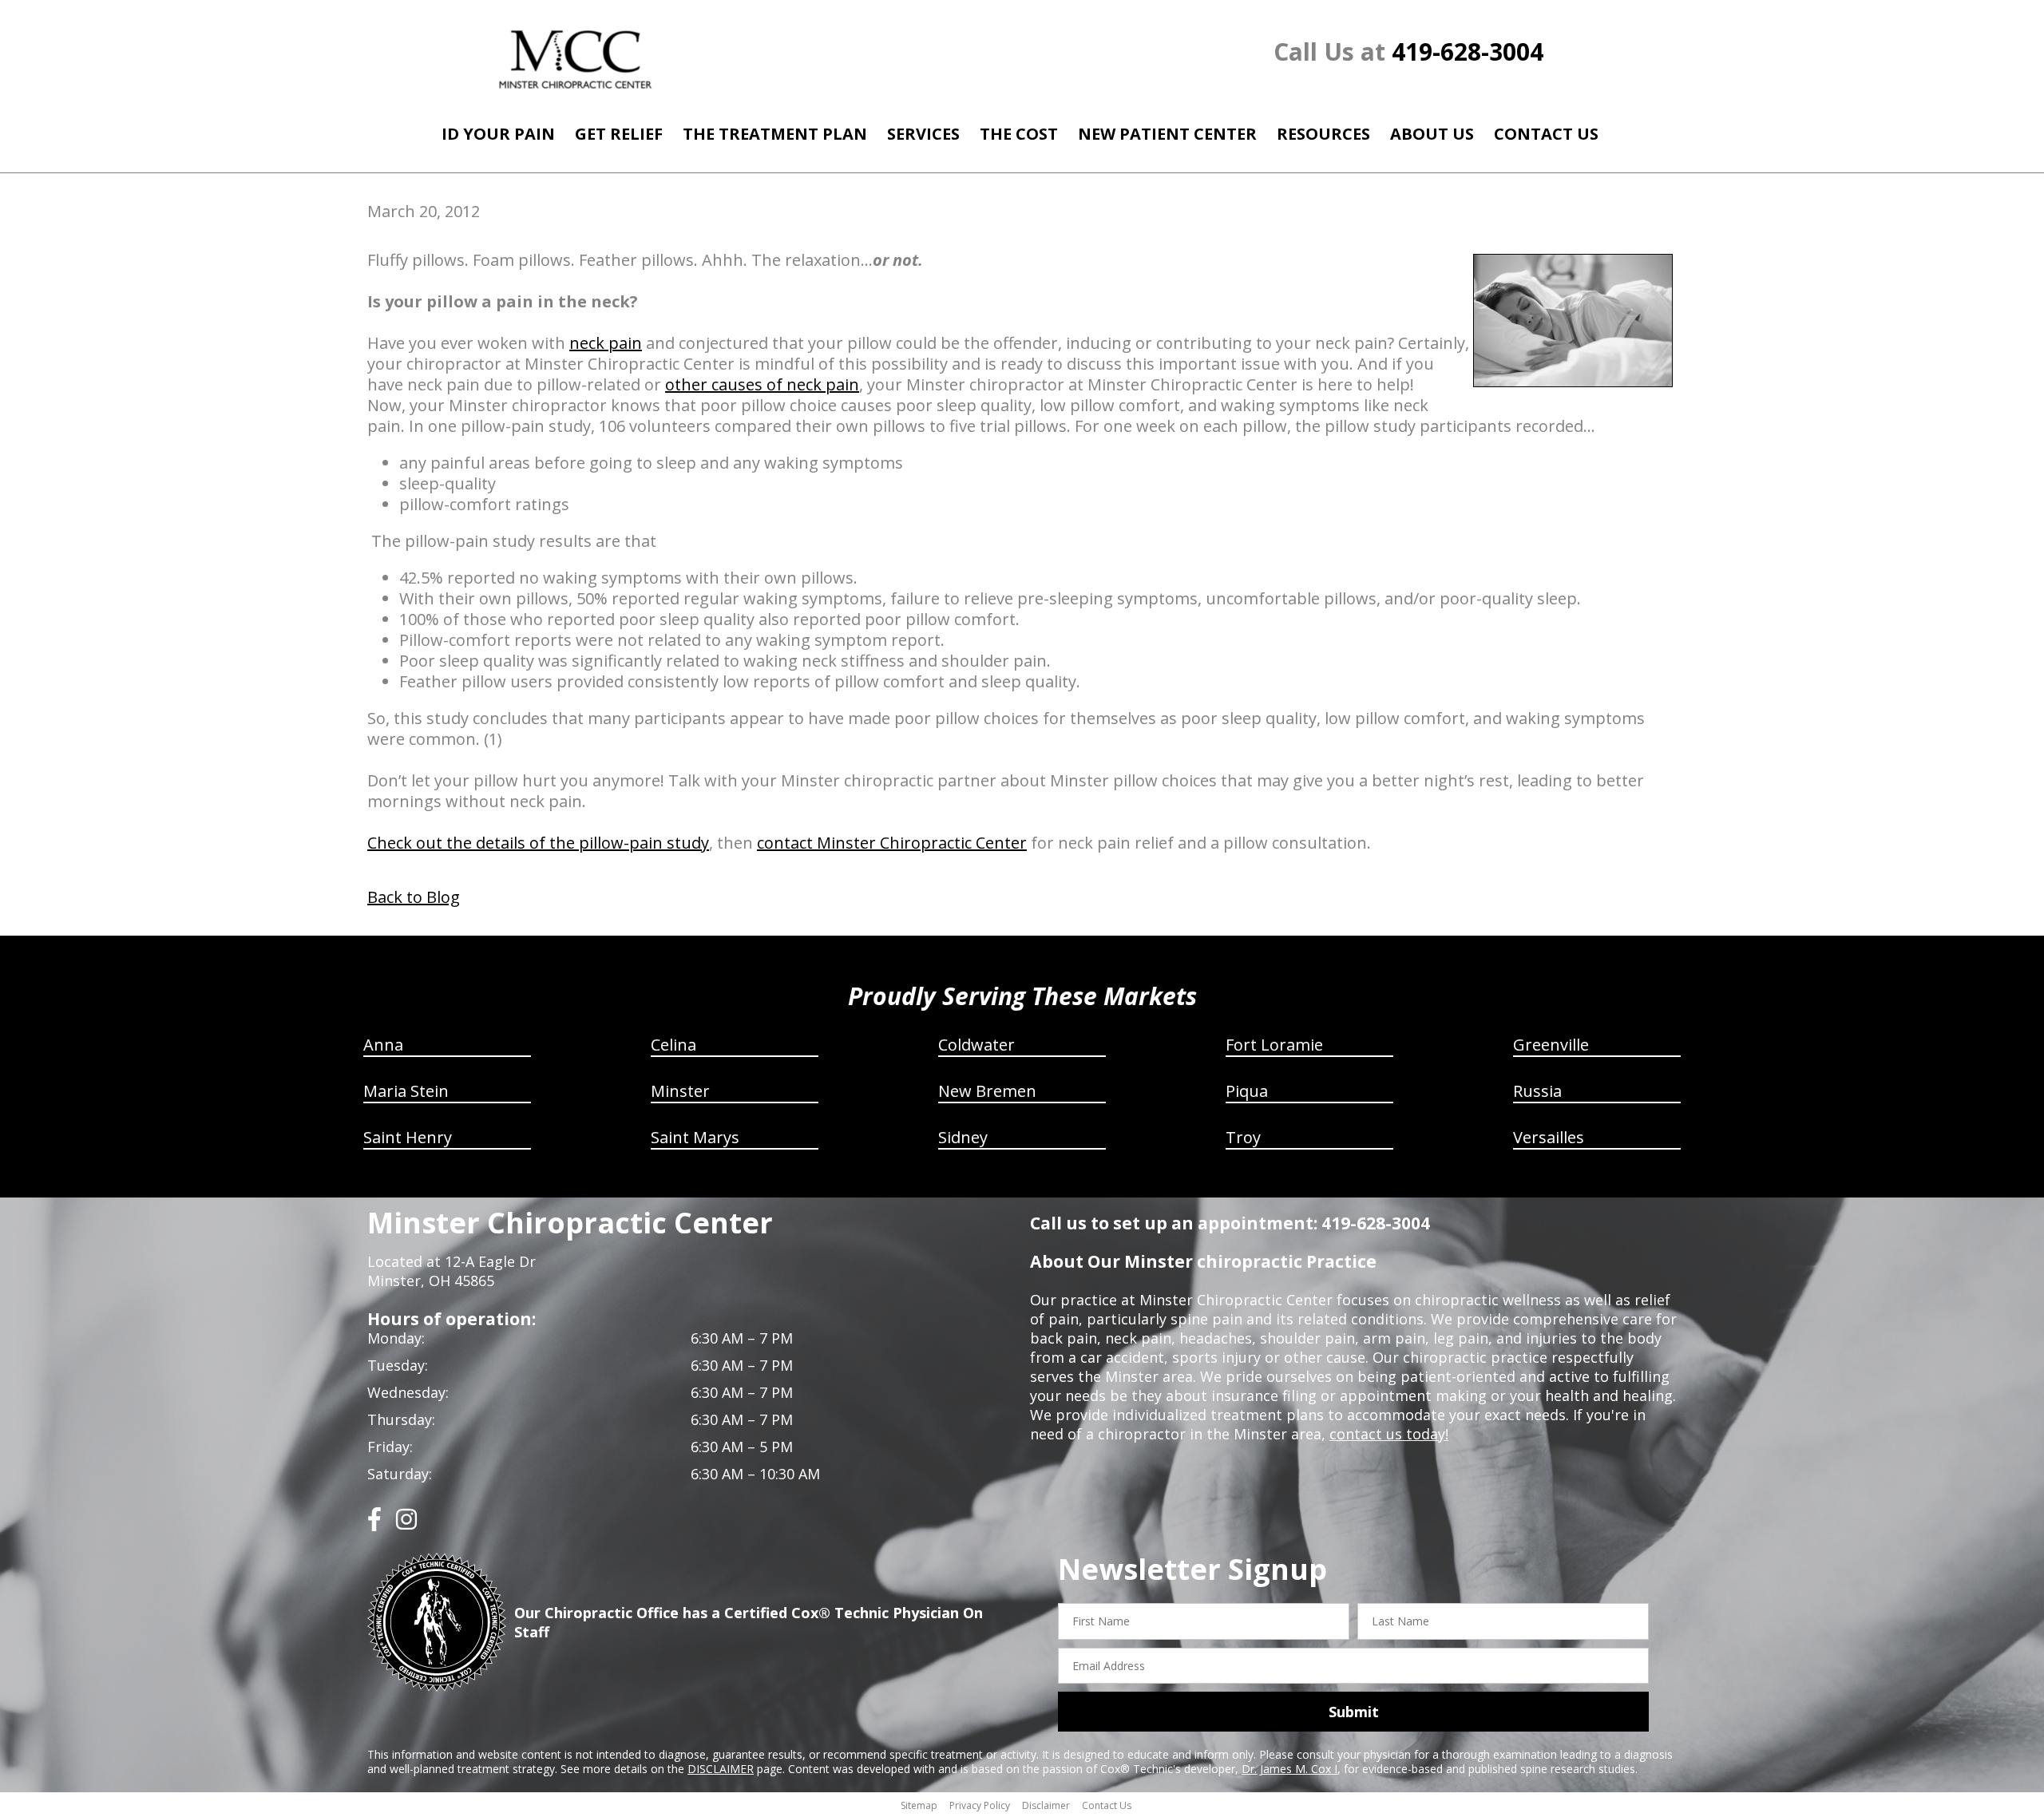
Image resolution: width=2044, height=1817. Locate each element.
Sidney (963, 1137)
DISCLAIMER (721, 1769)
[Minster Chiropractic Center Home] (577, 59)
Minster (680, 1091)
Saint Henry (408, 1137)
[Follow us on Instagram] (406, 1525)
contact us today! (1389, 1434)
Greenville (1551, 1045)
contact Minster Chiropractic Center (892, 843)
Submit (1354, 1712)
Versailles (1549, 1137)
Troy (1243, 1137)
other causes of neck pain (762, 384)
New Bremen (987, 1091)
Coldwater (976, 1045)
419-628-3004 (1468, 51)
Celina (673, 1045)
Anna (383, 1045)
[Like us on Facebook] (374, 1525)
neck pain (606, 343)
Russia (1537, 1091)
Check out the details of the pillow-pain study (538, 843)
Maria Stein (406, 1091)
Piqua (1247, 1091)
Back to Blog (414, 897)
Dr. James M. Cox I (1289, 1769)
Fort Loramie (1274, 1045)
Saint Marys (695, 1137)
